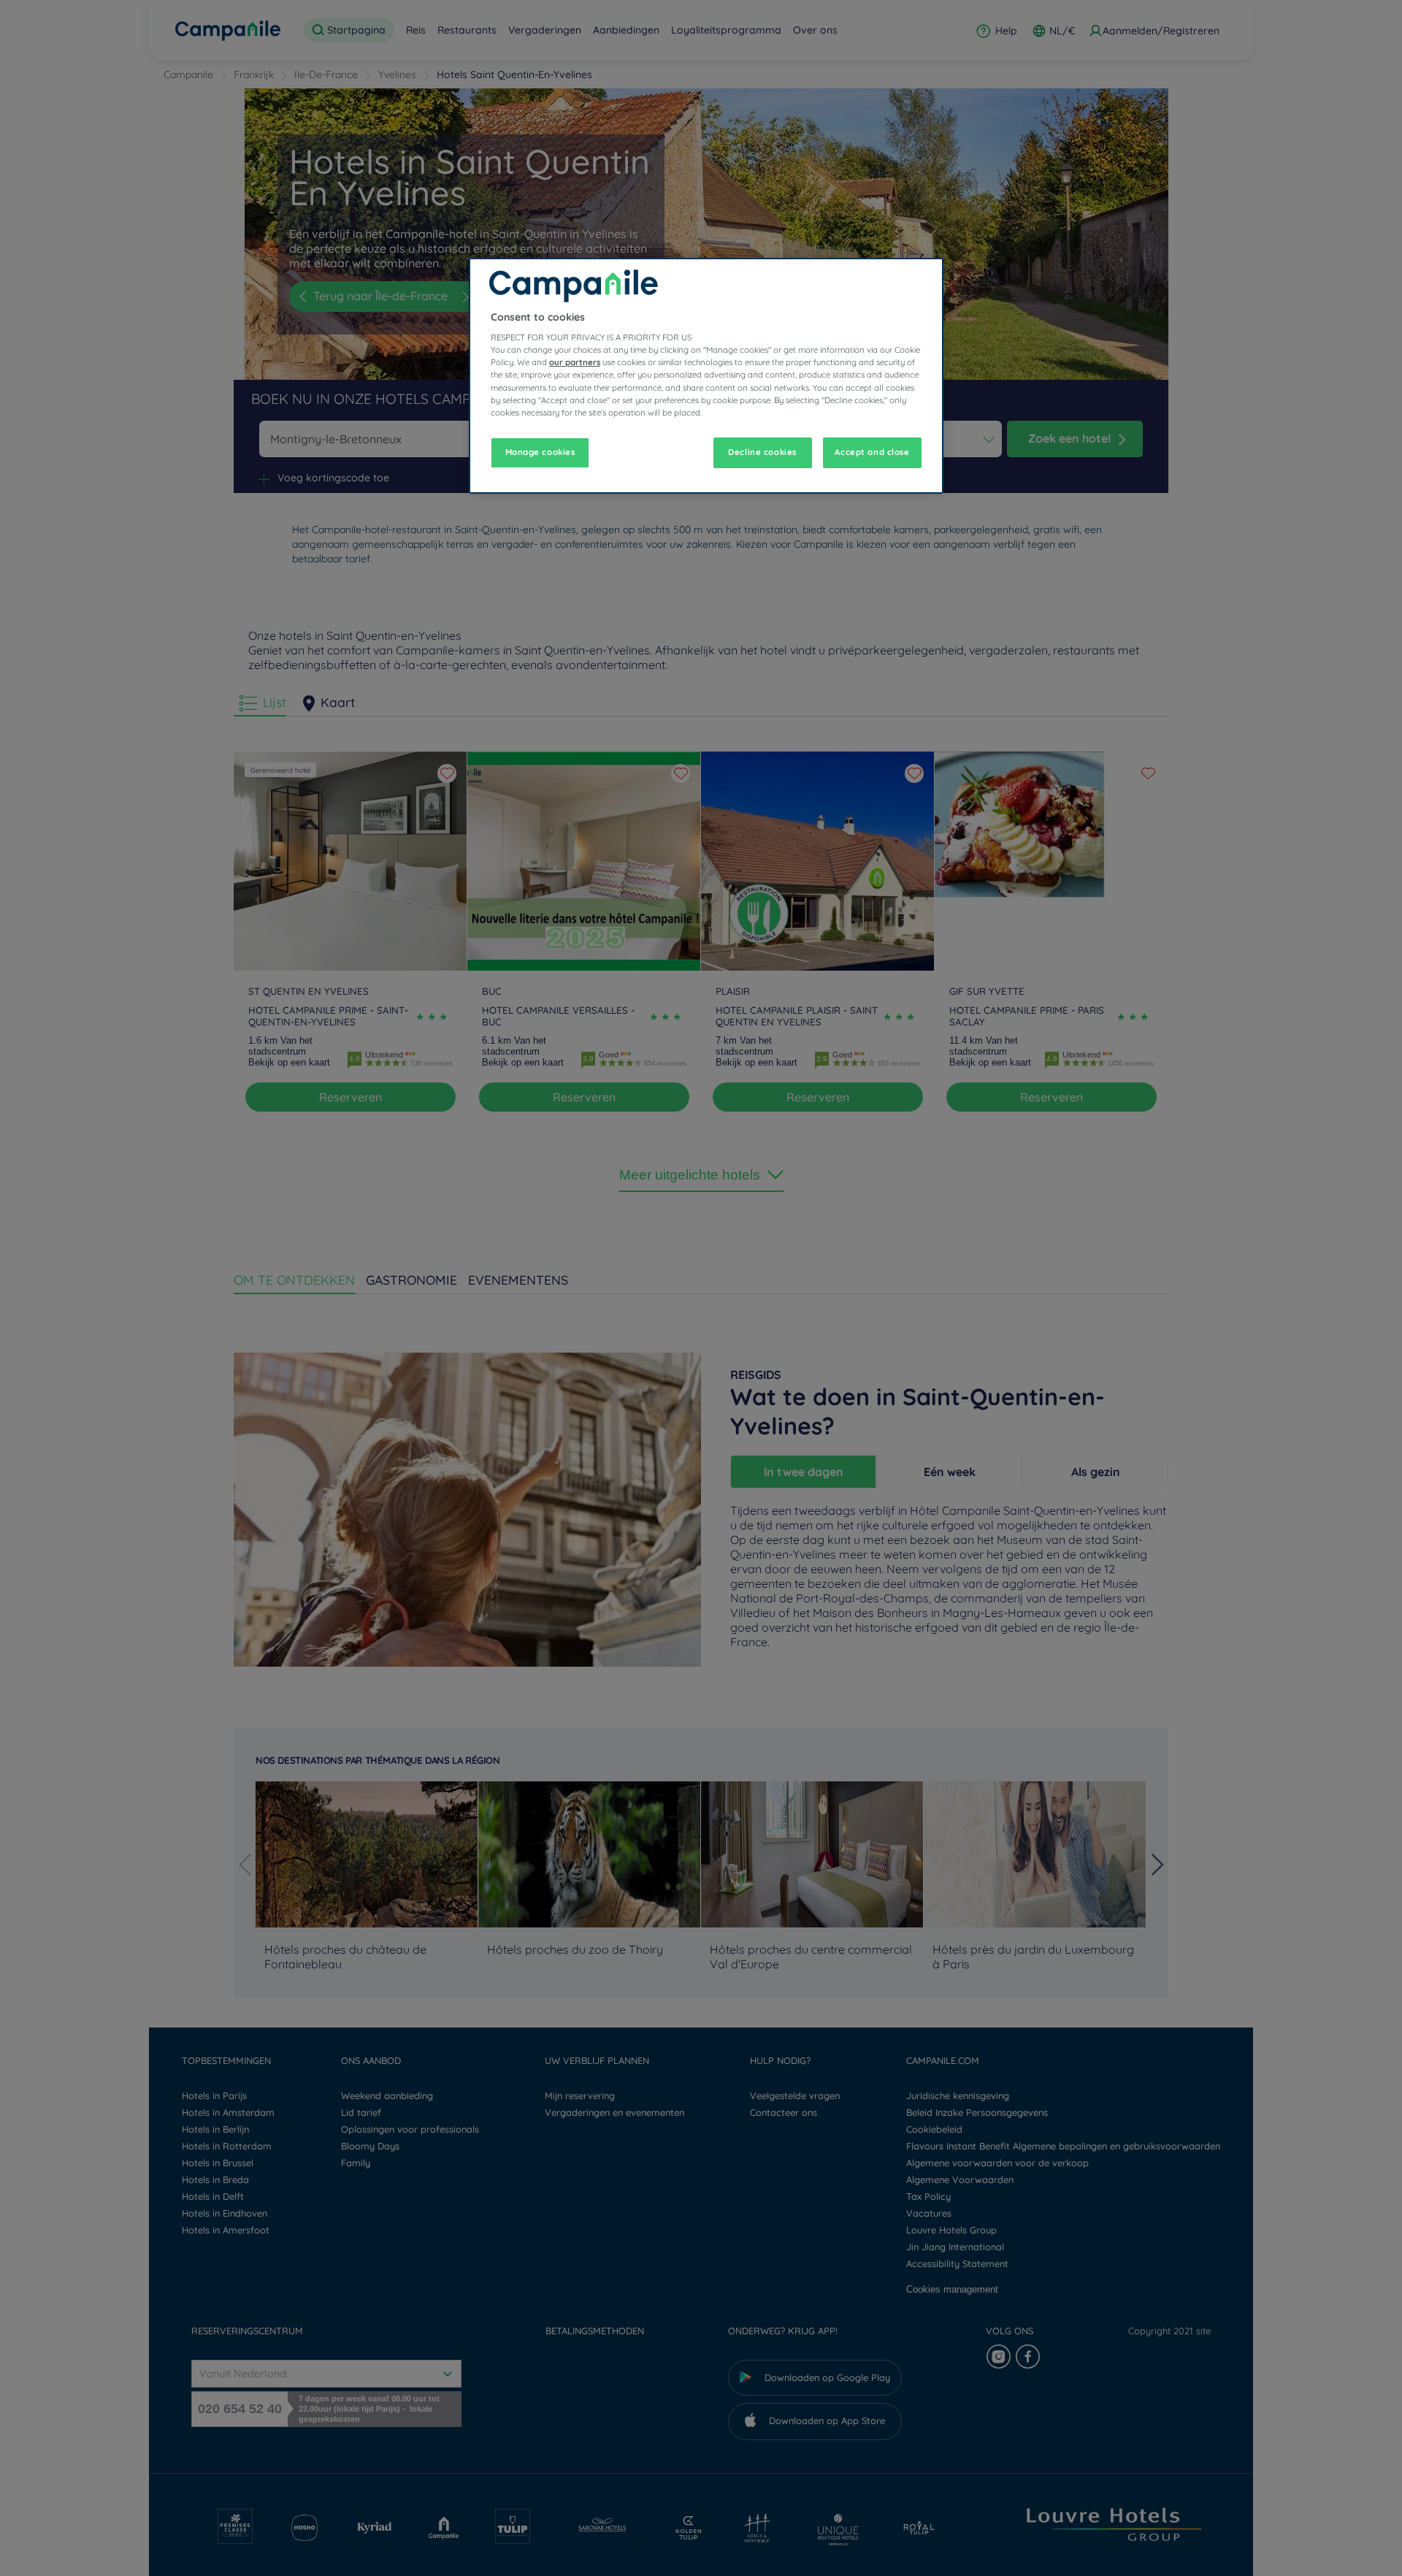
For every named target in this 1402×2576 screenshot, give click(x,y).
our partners (575, 362)
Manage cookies (540, 452)
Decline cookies (762, 452)
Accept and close (872, 452)
